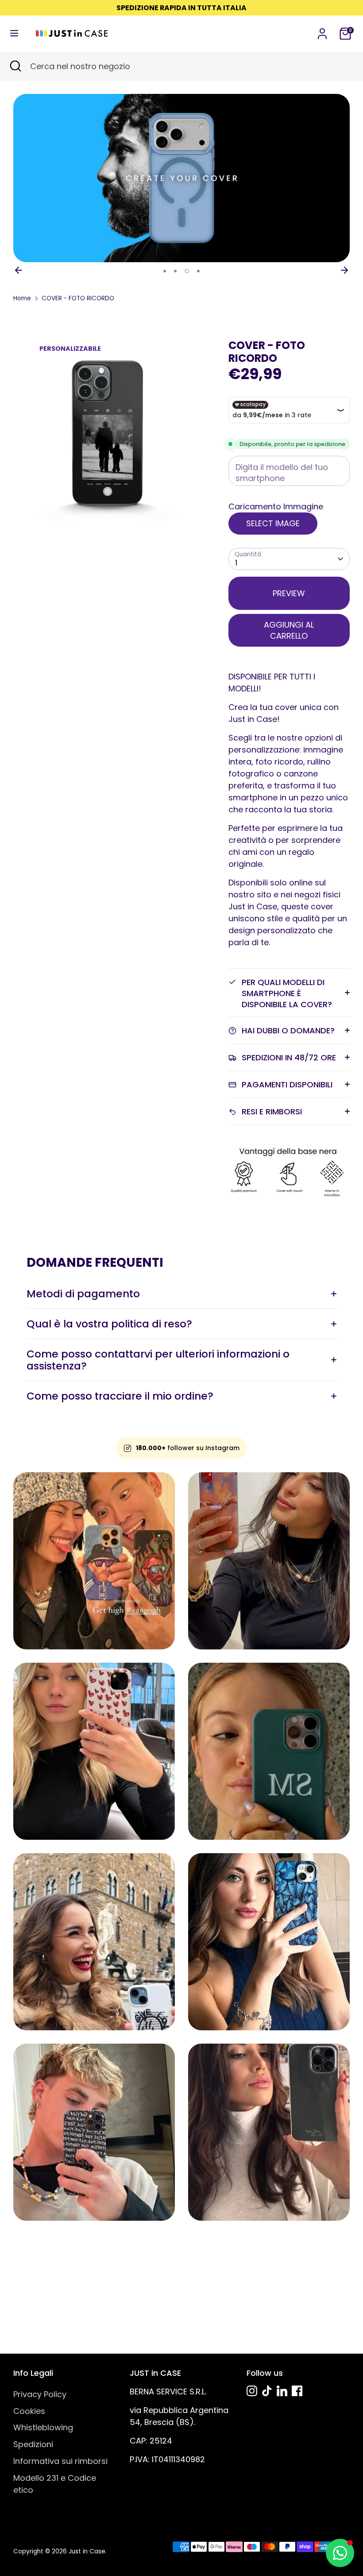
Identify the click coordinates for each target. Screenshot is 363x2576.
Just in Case (87, 2551)
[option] (181, 178)
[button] (289, 506)
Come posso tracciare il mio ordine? (120, 1396)
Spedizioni (33, 2444)
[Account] (322, 31)
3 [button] (187, 271)
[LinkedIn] (282, 2391)
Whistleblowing (43, 2427)
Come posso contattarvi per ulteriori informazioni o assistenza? (158, 1360)
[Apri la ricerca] (15, 66)
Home (22, 298)
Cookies (29, 2411)
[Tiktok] (267, 2391)
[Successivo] (344, 270)
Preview (289, 593)
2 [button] (175, 271)
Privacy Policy (40, 2394)
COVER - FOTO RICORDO (78, 298)
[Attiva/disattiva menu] (14, 33)
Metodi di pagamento (83, 1294)
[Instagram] (252, 2391)
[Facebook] (297, 2391)
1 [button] (165, 271)
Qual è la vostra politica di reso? (109, 1324)
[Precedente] (19, 270)
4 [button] (198, 271)
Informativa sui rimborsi (60, 2461)
